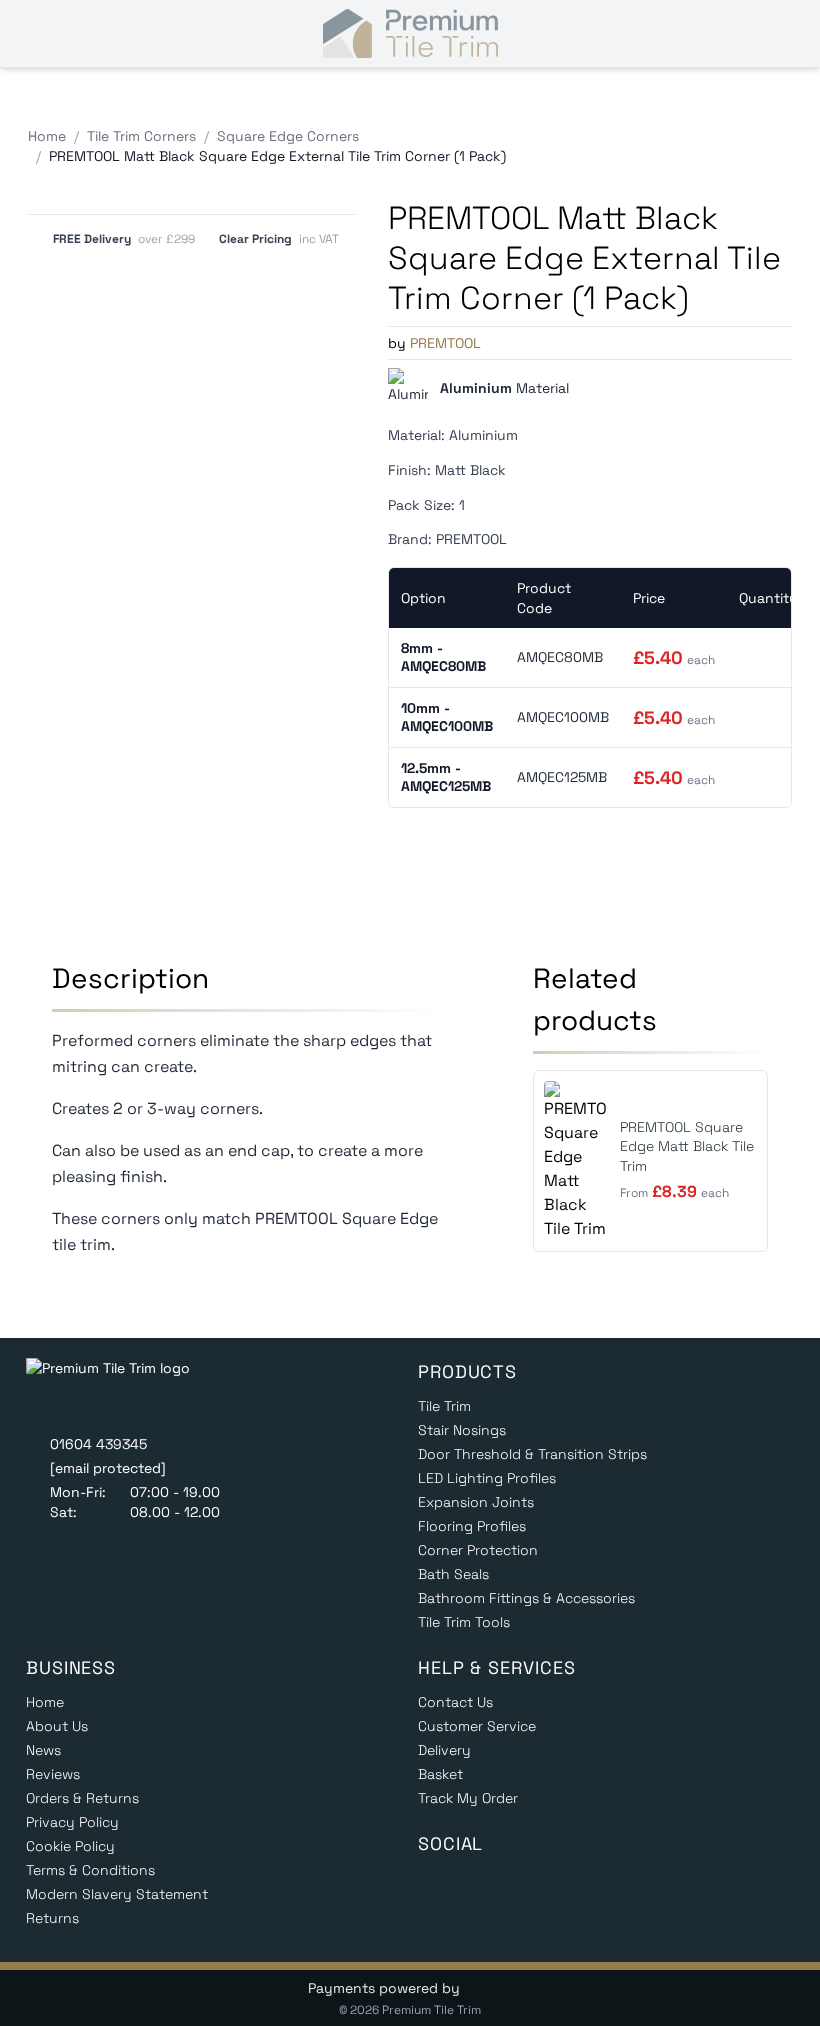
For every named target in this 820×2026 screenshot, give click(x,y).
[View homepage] (123, 1390)
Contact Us (455, 1702)
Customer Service (477, 1726)
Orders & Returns (82, 1798)
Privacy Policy (72, 1822)
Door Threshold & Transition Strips (532, 1454)
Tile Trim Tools (464, 1622)
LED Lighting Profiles (487, 1478)
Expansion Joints (476, 1502)
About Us (57, 1726)
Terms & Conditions (90, 1870)
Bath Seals (453, 1574)
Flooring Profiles (472, 1526)
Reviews (53, 1774)
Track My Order (468, 1798)
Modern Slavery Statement (117, 1894)
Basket (440, 1774)
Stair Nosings (462, 1430)
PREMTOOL (445, 343)
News (43, 1750)
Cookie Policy (70, 1846)
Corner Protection (478, 1550)
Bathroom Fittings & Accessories (526, 1598)
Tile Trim (444, 1406)
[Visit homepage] (410, 34)
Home (45, 1702)
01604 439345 (98, 1444)
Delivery (444, 1750)
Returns (52, 1918)
